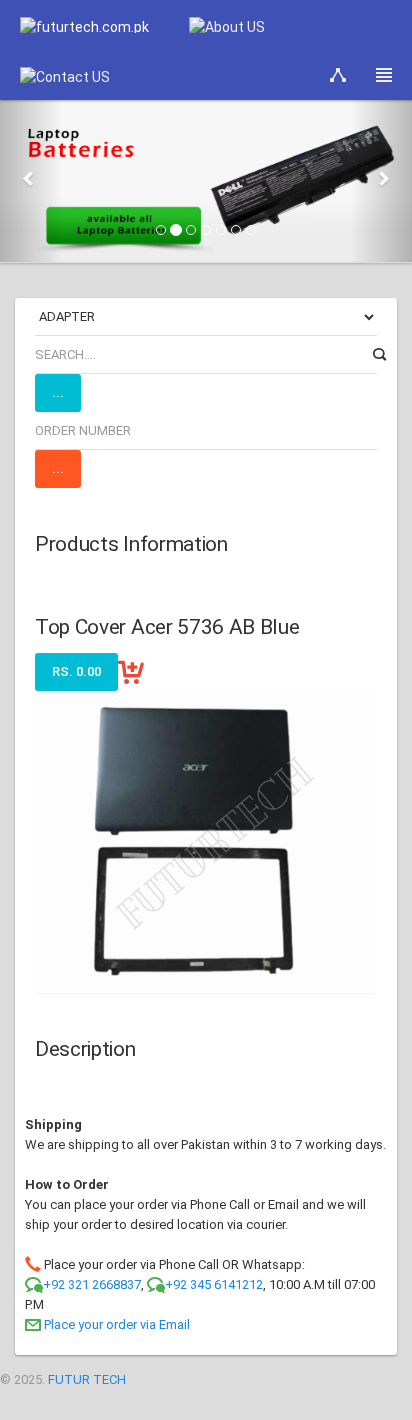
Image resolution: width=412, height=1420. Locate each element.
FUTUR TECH (87, 1379)
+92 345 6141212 (214, 1284)
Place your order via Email (117, 1324)
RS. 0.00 (76, 671)
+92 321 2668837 (92, 1284)
